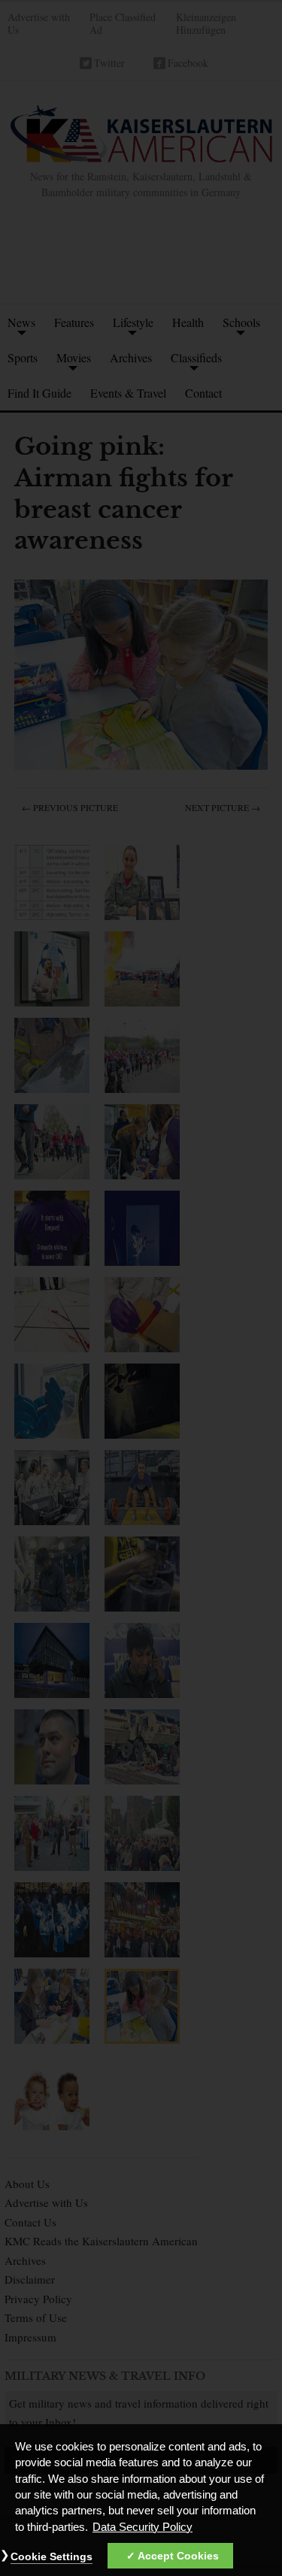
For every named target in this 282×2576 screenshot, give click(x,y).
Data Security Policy (143, 2527)
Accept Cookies (178, 2556)
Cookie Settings (52, 2556)
